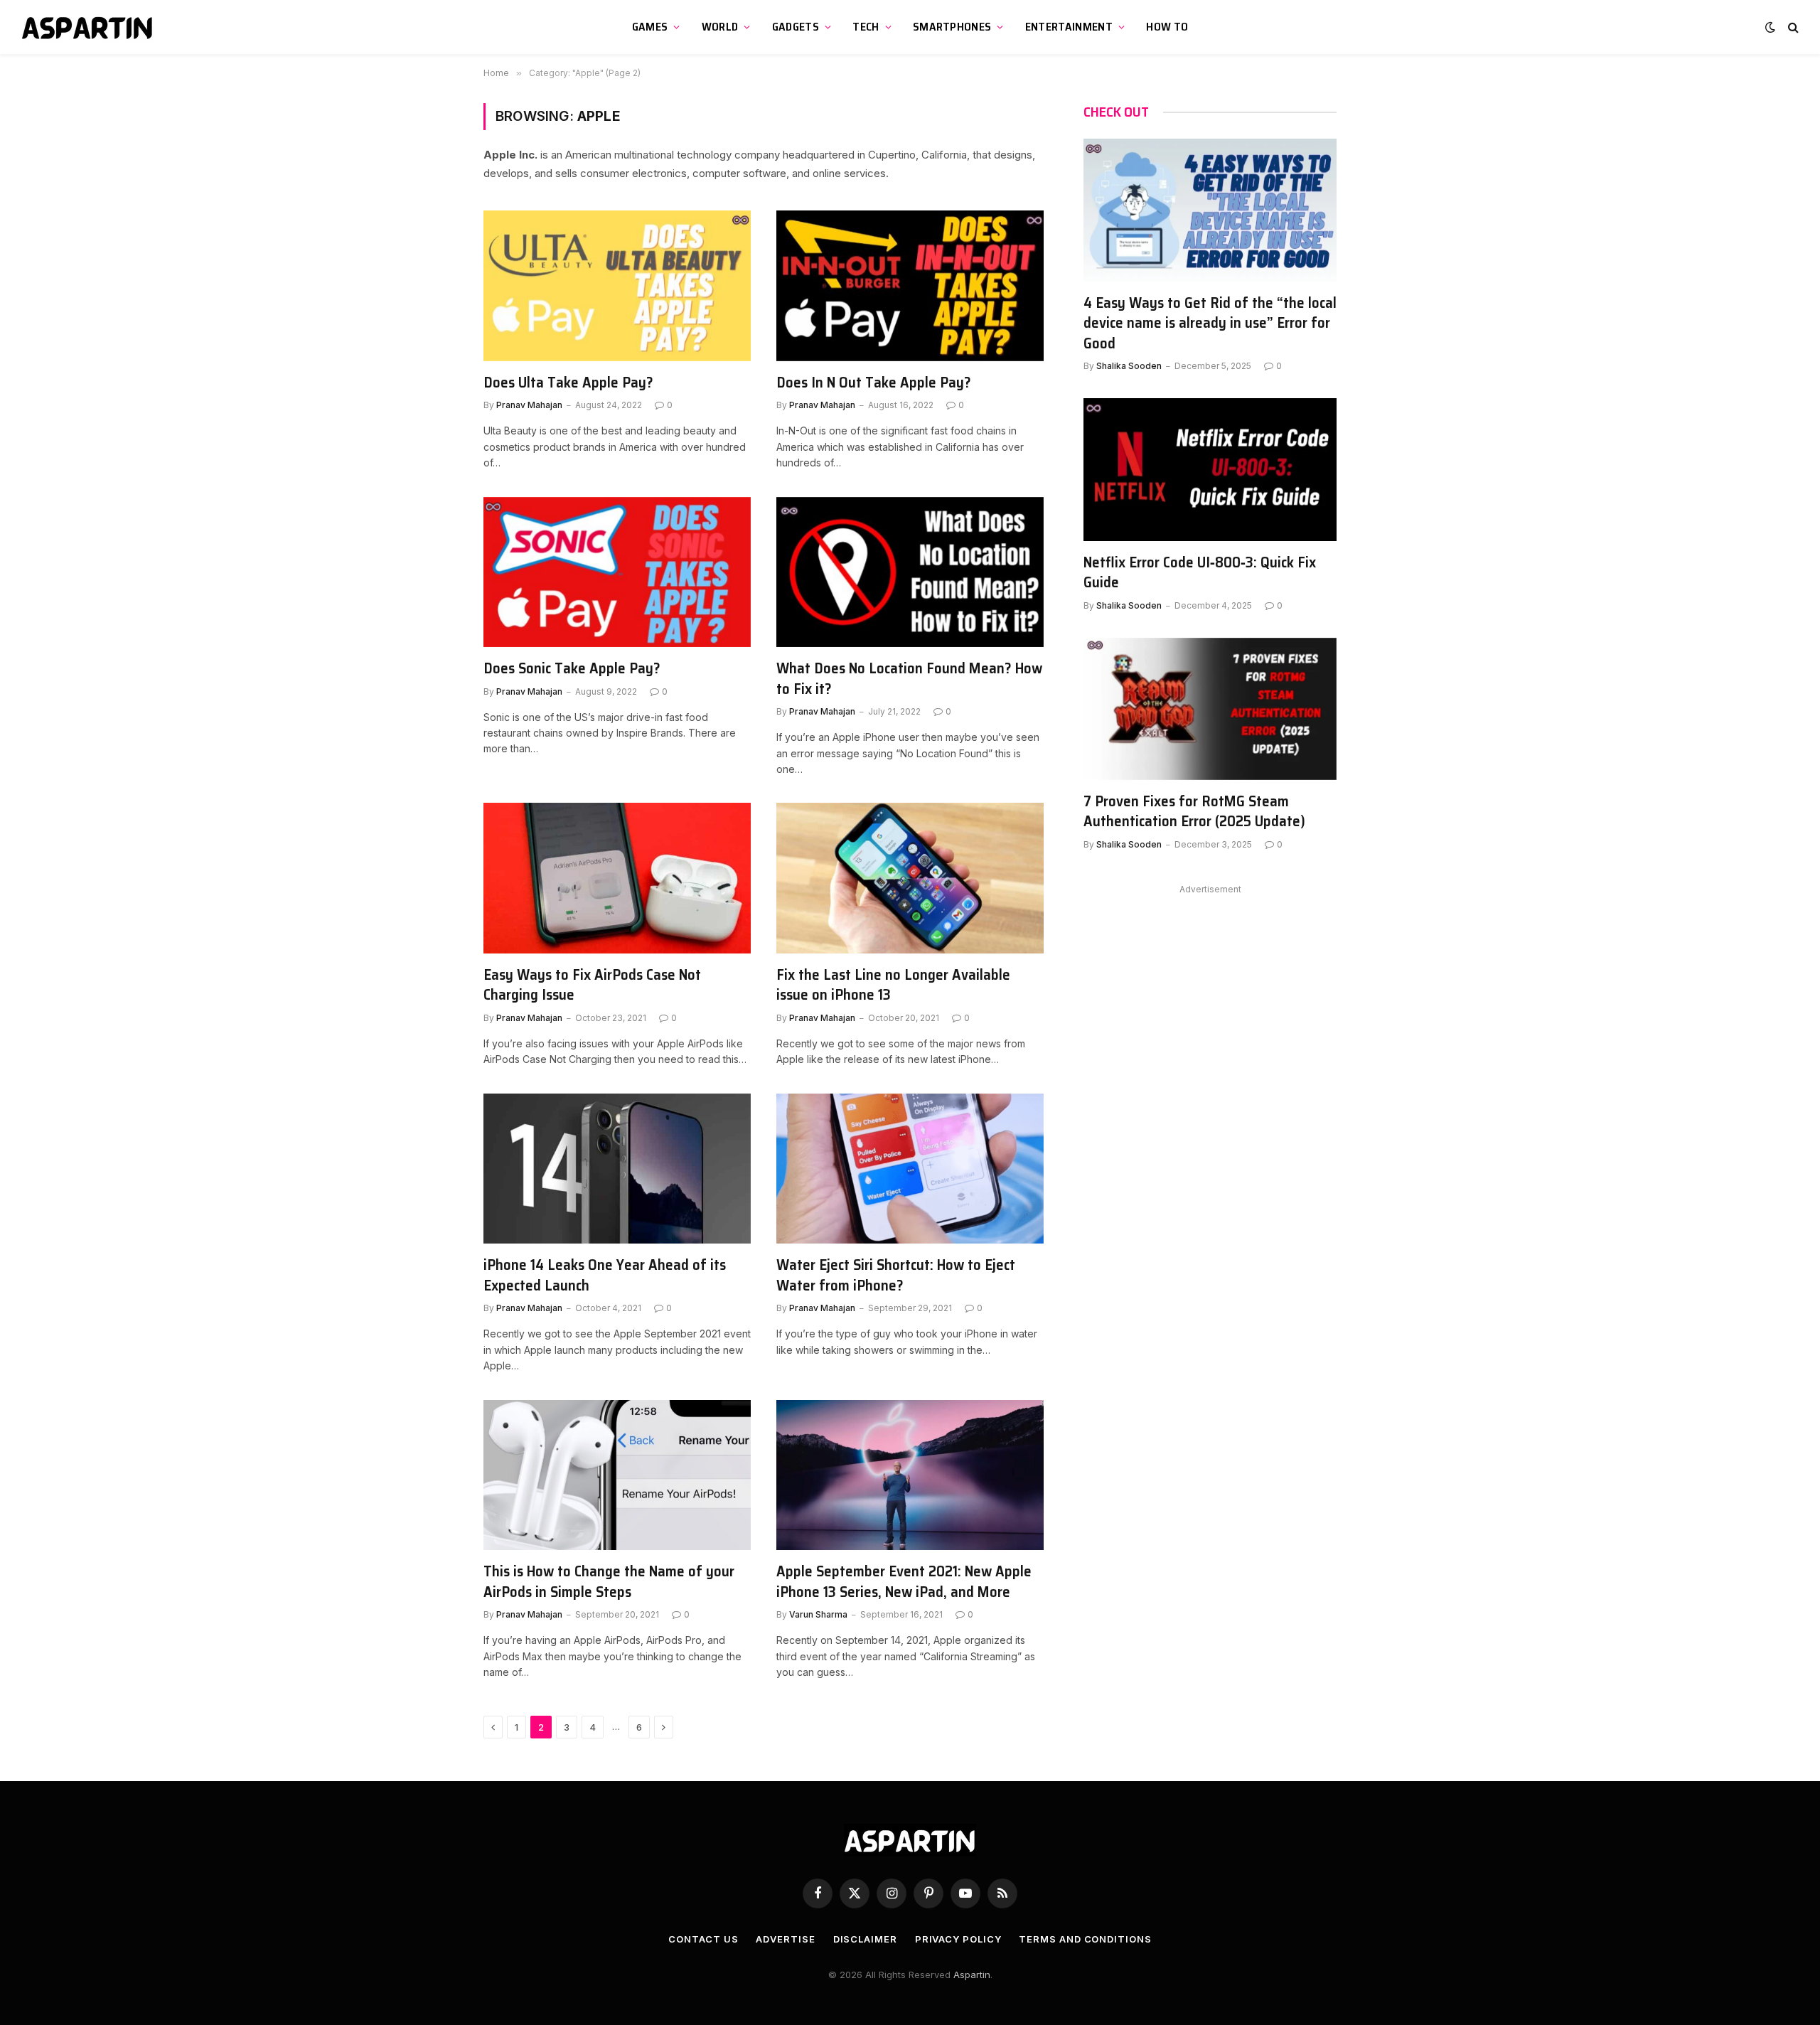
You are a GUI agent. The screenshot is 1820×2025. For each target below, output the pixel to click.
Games (650, 27)
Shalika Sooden (1129, 366)
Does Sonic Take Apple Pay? (572, 669)
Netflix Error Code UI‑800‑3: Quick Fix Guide (1200, 573)
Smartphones (952, 27)
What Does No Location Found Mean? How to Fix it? (909, 679)
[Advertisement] (1210, 998)
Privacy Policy (958, 1939)
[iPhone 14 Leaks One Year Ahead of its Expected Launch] (617, 1169)
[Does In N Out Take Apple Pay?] (910, 286)
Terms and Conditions (1085, 1939)
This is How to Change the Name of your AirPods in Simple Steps (609, 1582)
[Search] (1792, 27)
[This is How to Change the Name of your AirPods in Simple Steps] (617, 1475)
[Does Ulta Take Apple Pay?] (617, 286)
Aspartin (972, 1975)
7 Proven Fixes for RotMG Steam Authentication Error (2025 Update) (1194, 812)
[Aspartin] (89, 27)
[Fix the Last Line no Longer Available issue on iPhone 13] (910, 878)
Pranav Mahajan (529, 405)
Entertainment (1069, 27)
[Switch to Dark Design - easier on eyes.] (1770, 27)
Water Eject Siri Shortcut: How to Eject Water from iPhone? (896, 1275)
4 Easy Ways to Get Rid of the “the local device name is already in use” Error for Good (1210, 324)
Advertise (785, 1939)
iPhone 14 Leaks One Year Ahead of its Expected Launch (605, 1275)
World (720, 27)
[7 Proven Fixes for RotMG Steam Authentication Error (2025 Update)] (1210, 709)
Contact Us (703, 1939)
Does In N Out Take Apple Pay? (874, 383)
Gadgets (796, 27)
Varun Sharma (818, 1614)
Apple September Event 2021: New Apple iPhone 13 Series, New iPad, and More (904, 1582)
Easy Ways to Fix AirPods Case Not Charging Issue (592, 985)
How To (1167, 27)
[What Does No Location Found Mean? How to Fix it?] (910, 572)
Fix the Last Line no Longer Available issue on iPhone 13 (893, 985)
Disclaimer (865, 1939)
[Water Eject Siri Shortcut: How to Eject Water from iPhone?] (910, 1169)
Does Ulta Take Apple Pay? (568, 383)
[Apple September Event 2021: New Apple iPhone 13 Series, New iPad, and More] (910, 1475)
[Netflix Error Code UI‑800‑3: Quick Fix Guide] (1210, 469)
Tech (866, 27)
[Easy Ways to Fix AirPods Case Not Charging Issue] (617, 878)
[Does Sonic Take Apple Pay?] (617, 572)
